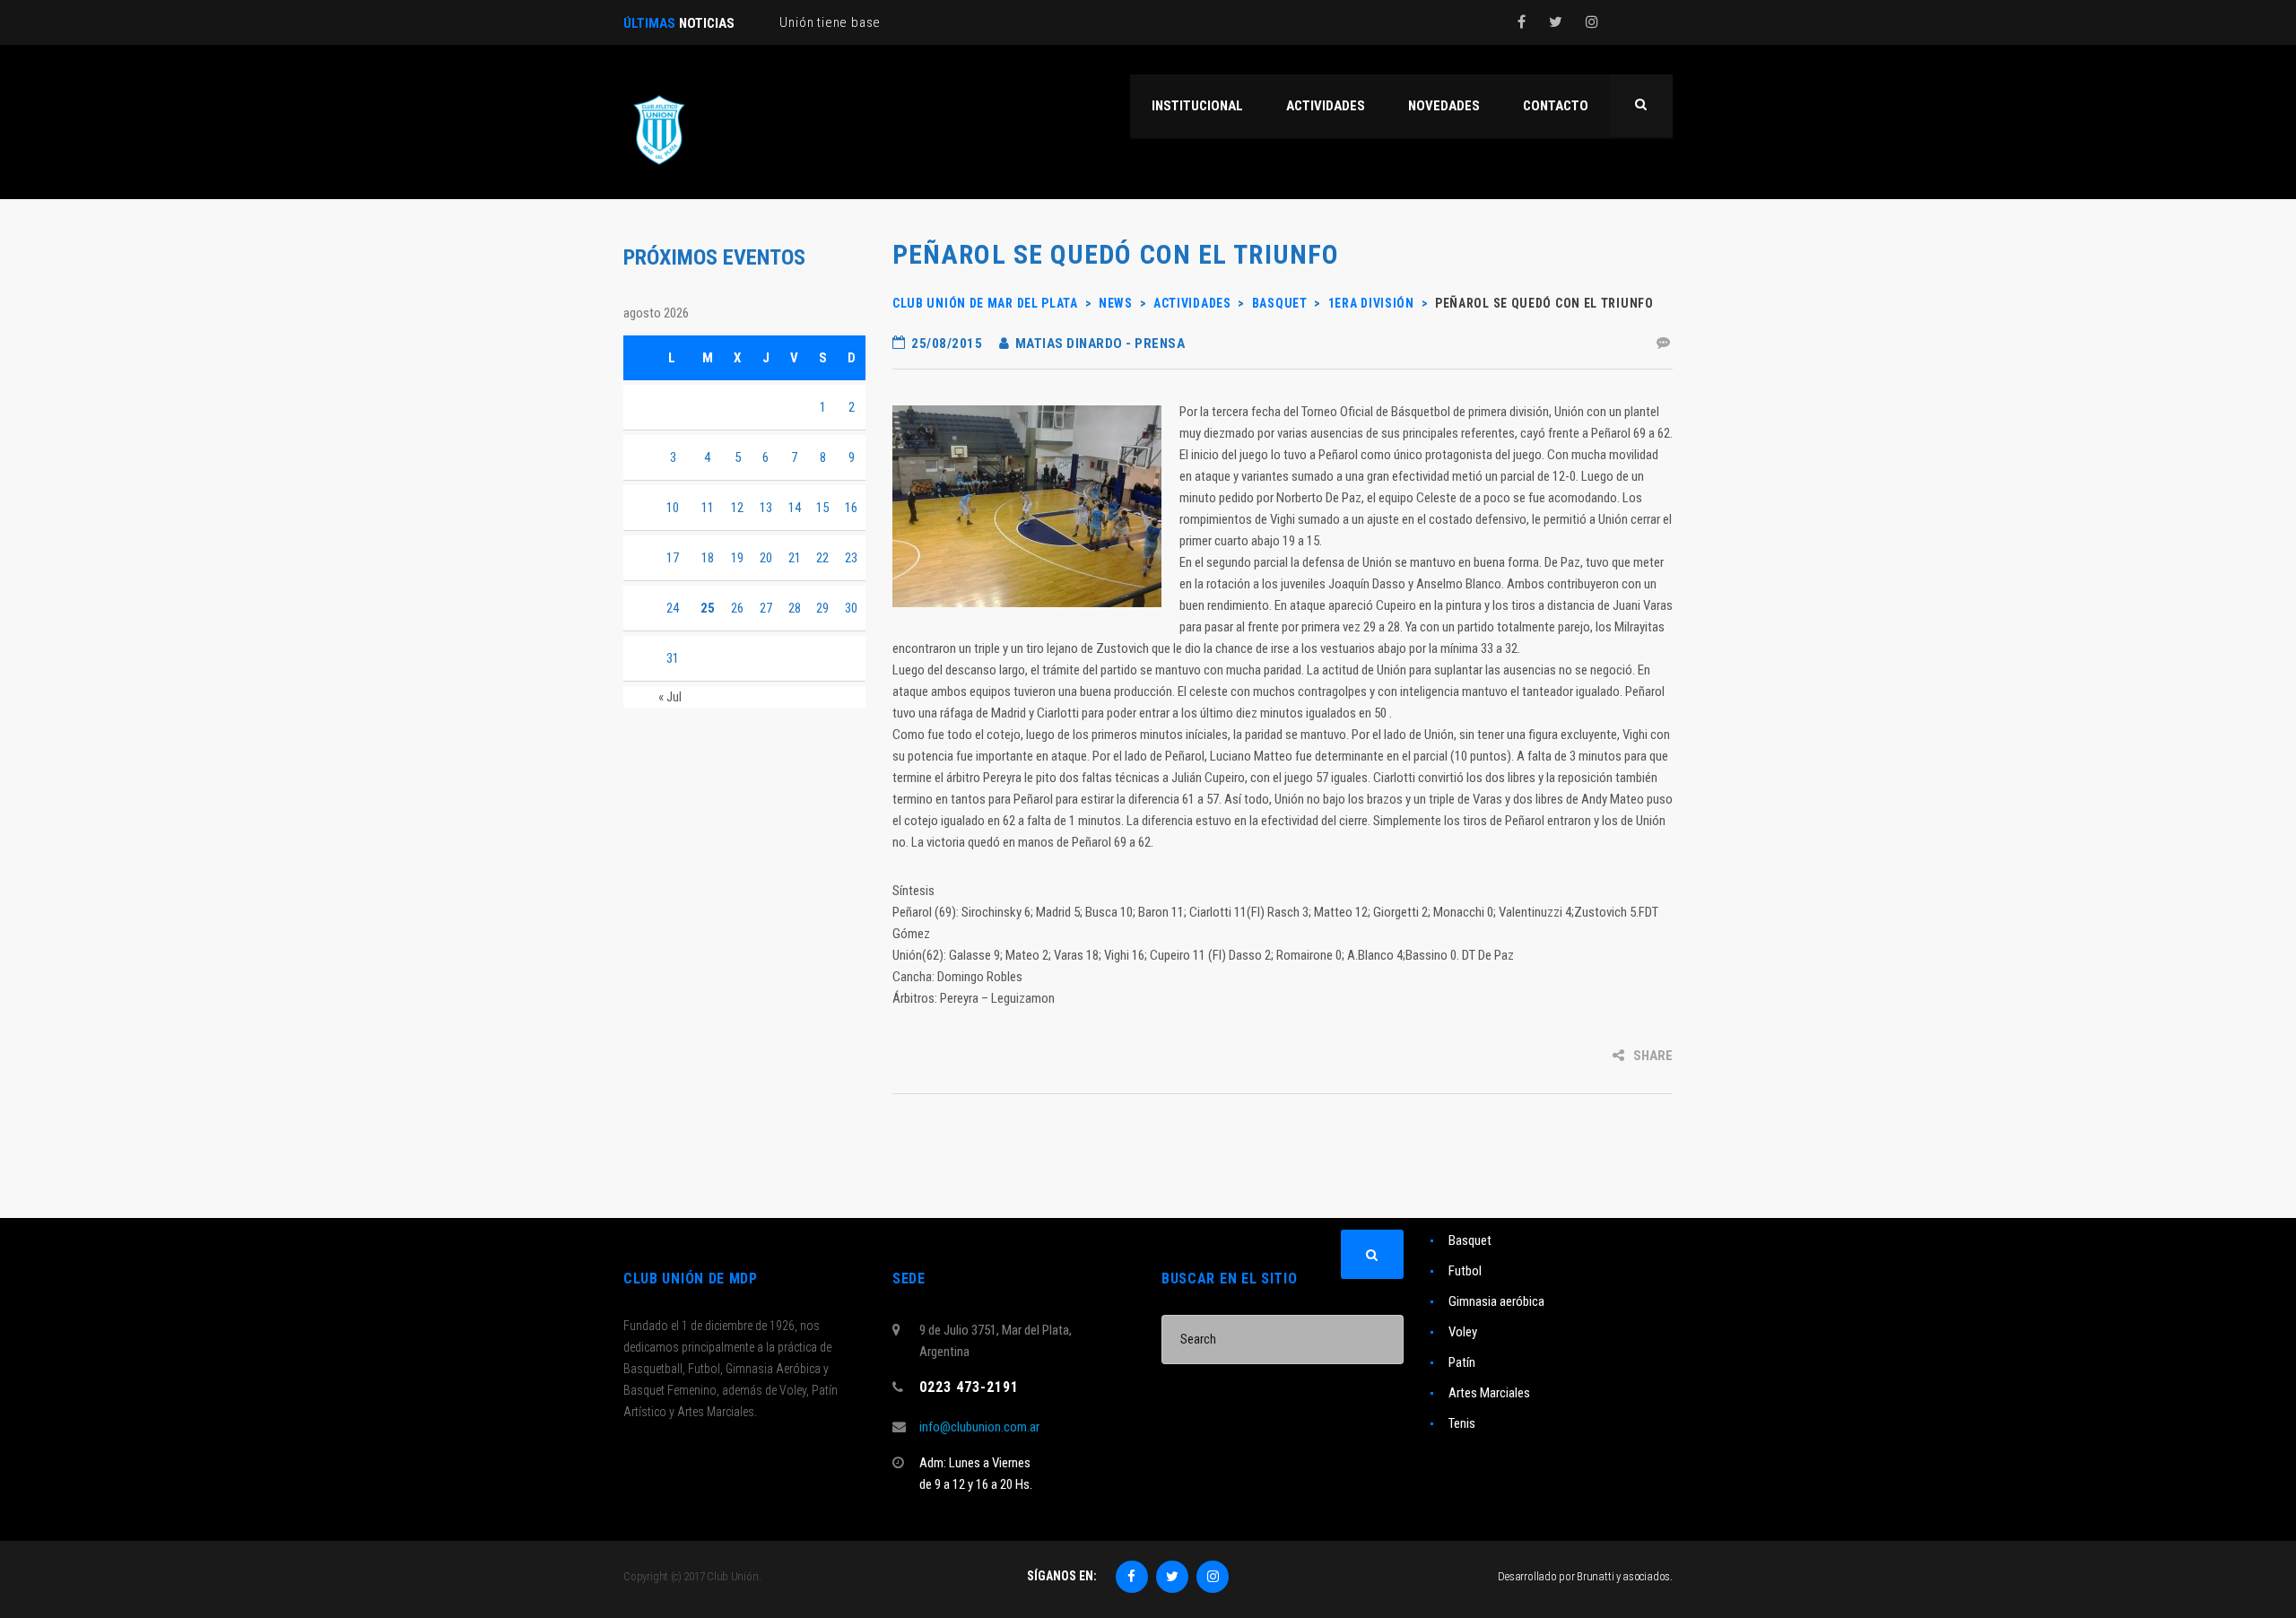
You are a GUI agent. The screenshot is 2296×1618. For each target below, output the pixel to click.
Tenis (1462, 1423)
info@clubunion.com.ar (979, 1427)
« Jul (670, 697)
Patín (1462, 1362)
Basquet (1470, 1240)
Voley (1463, 1332)
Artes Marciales (1489, 1393)
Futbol (1465, 1271)
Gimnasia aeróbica (1496, 1301)
